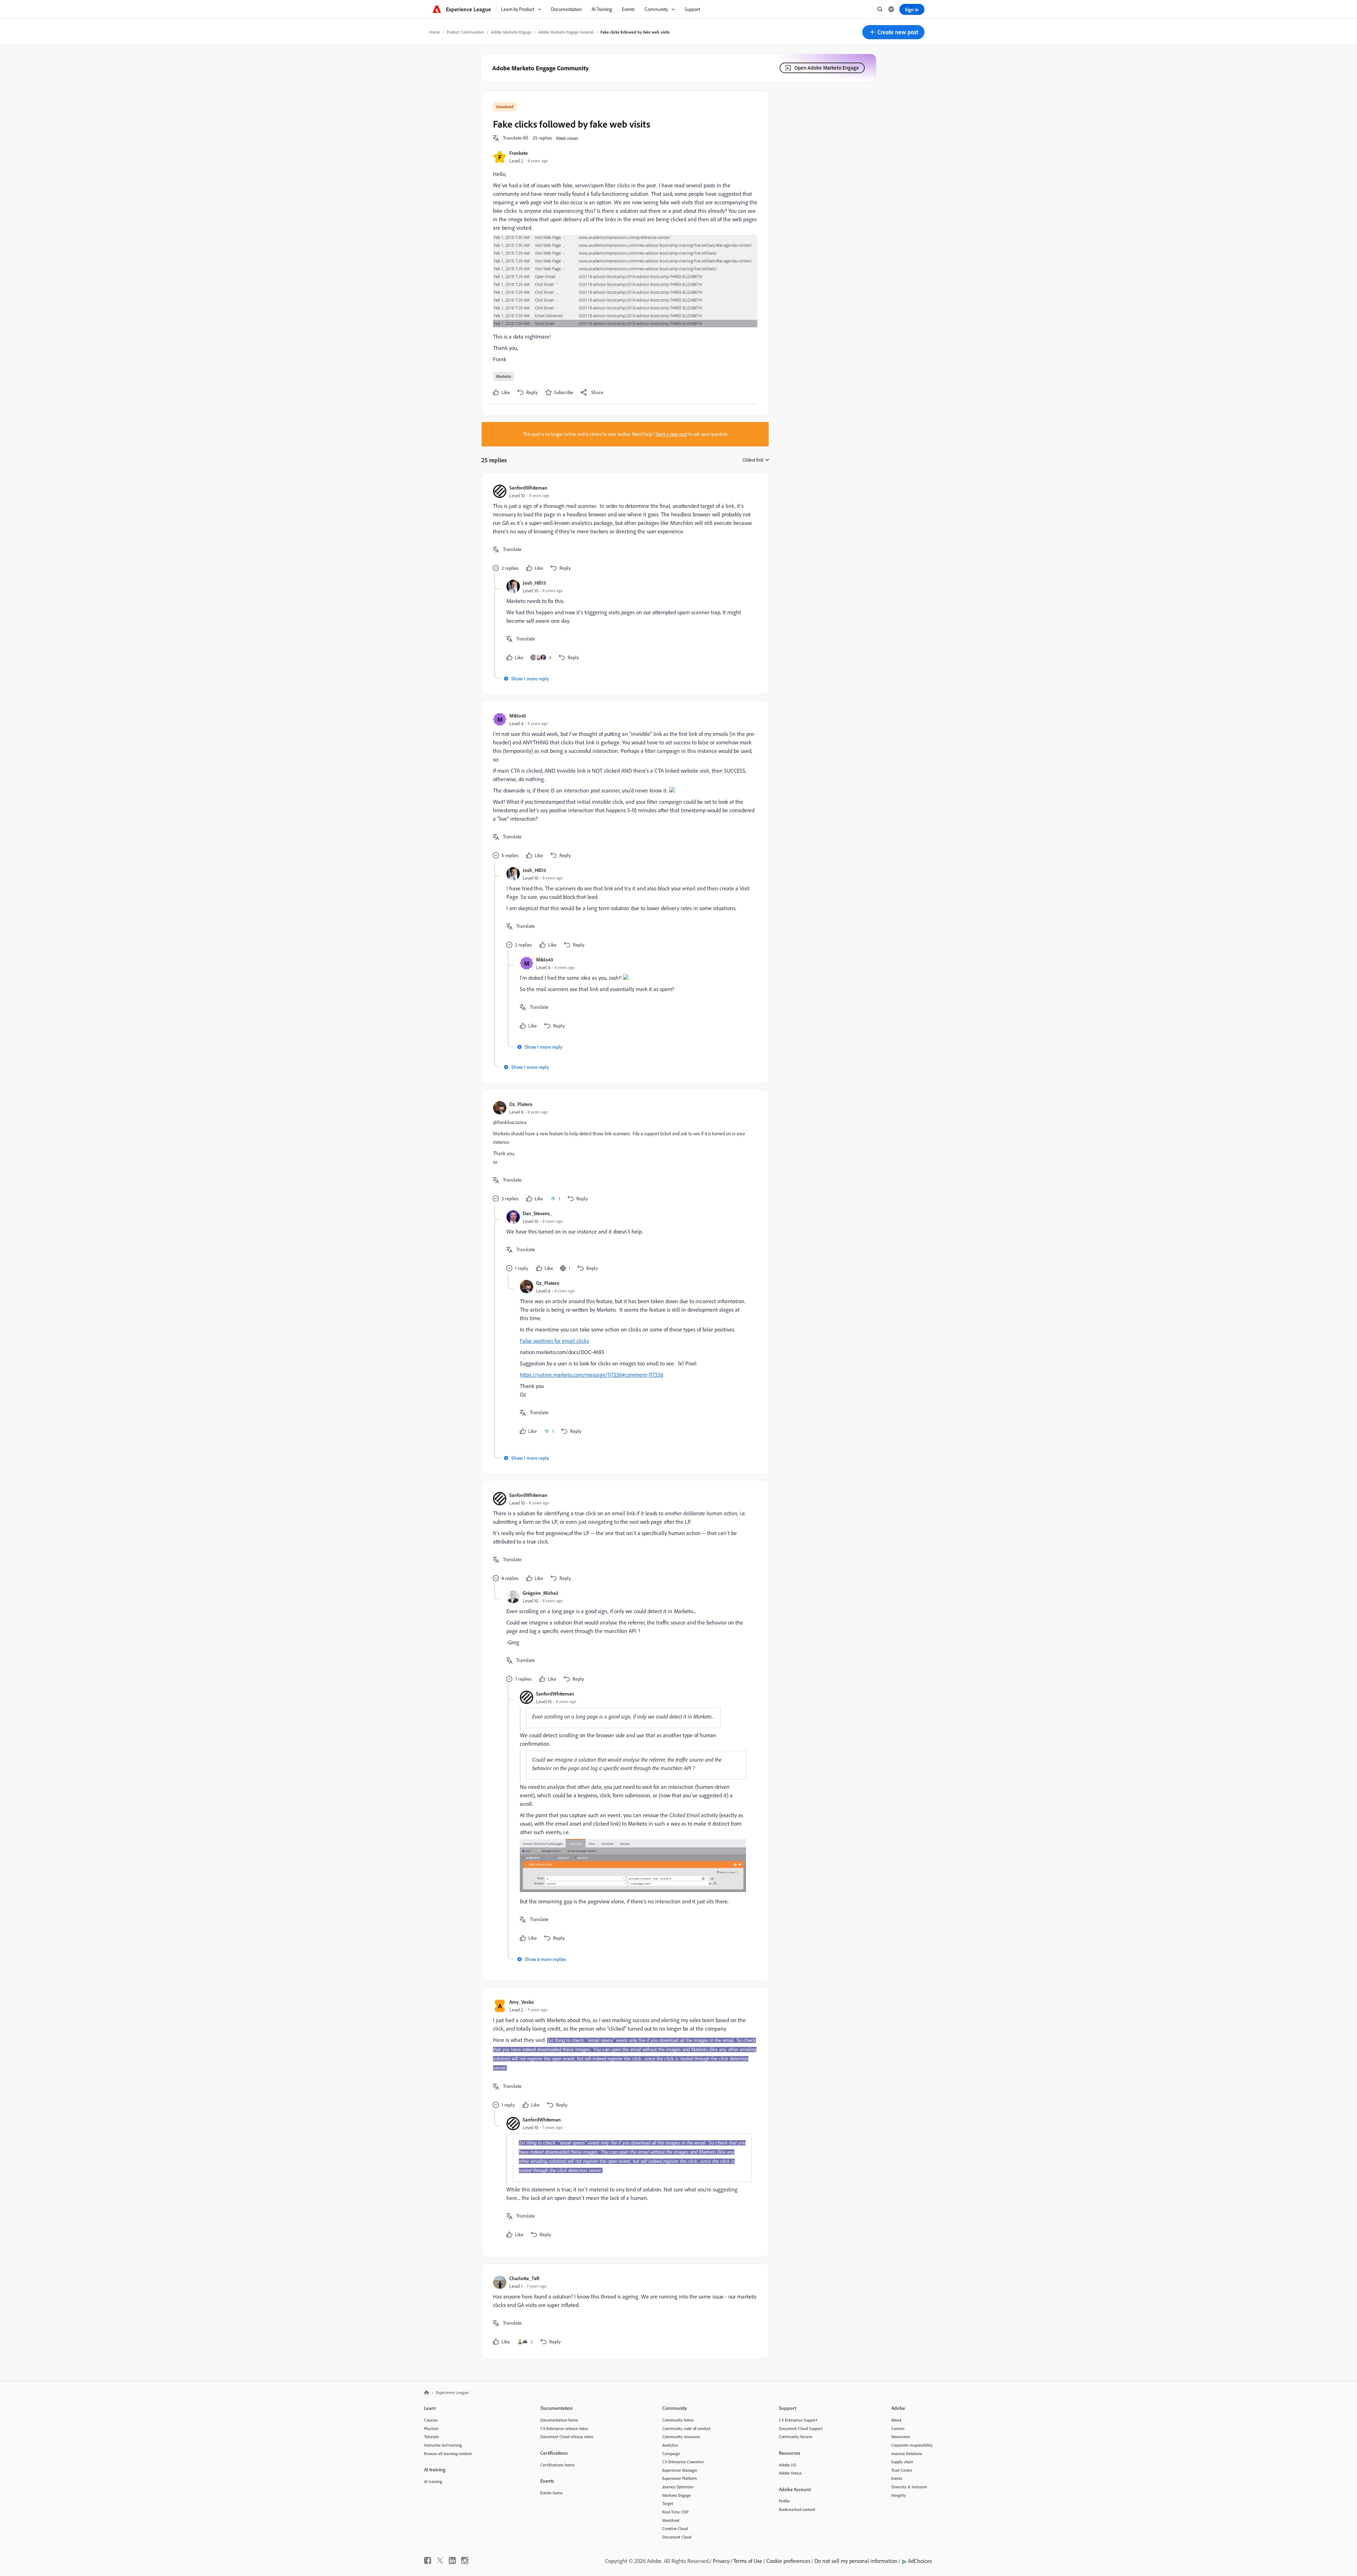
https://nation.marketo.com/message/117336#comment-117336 (592, 1375)
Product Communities (465, 32)
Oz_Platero (521, 1104)
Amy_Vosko (522, 2002)
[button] (893, 32)
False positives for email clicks (554, 1341)
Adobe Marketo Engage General (566, 32)
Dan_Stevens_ (537, 1213)
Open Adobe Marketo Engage (827, 68)
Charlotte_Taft (524, 2278)
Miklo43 (518, 716)
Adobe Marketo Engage (511, 32)
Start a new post (671, 434)
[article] (623, 529)
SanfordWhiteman (528, 488)
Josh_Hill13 (534, 583)
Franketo (519, 153)
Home (435, 32)
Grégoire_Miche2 (541, 1593)
